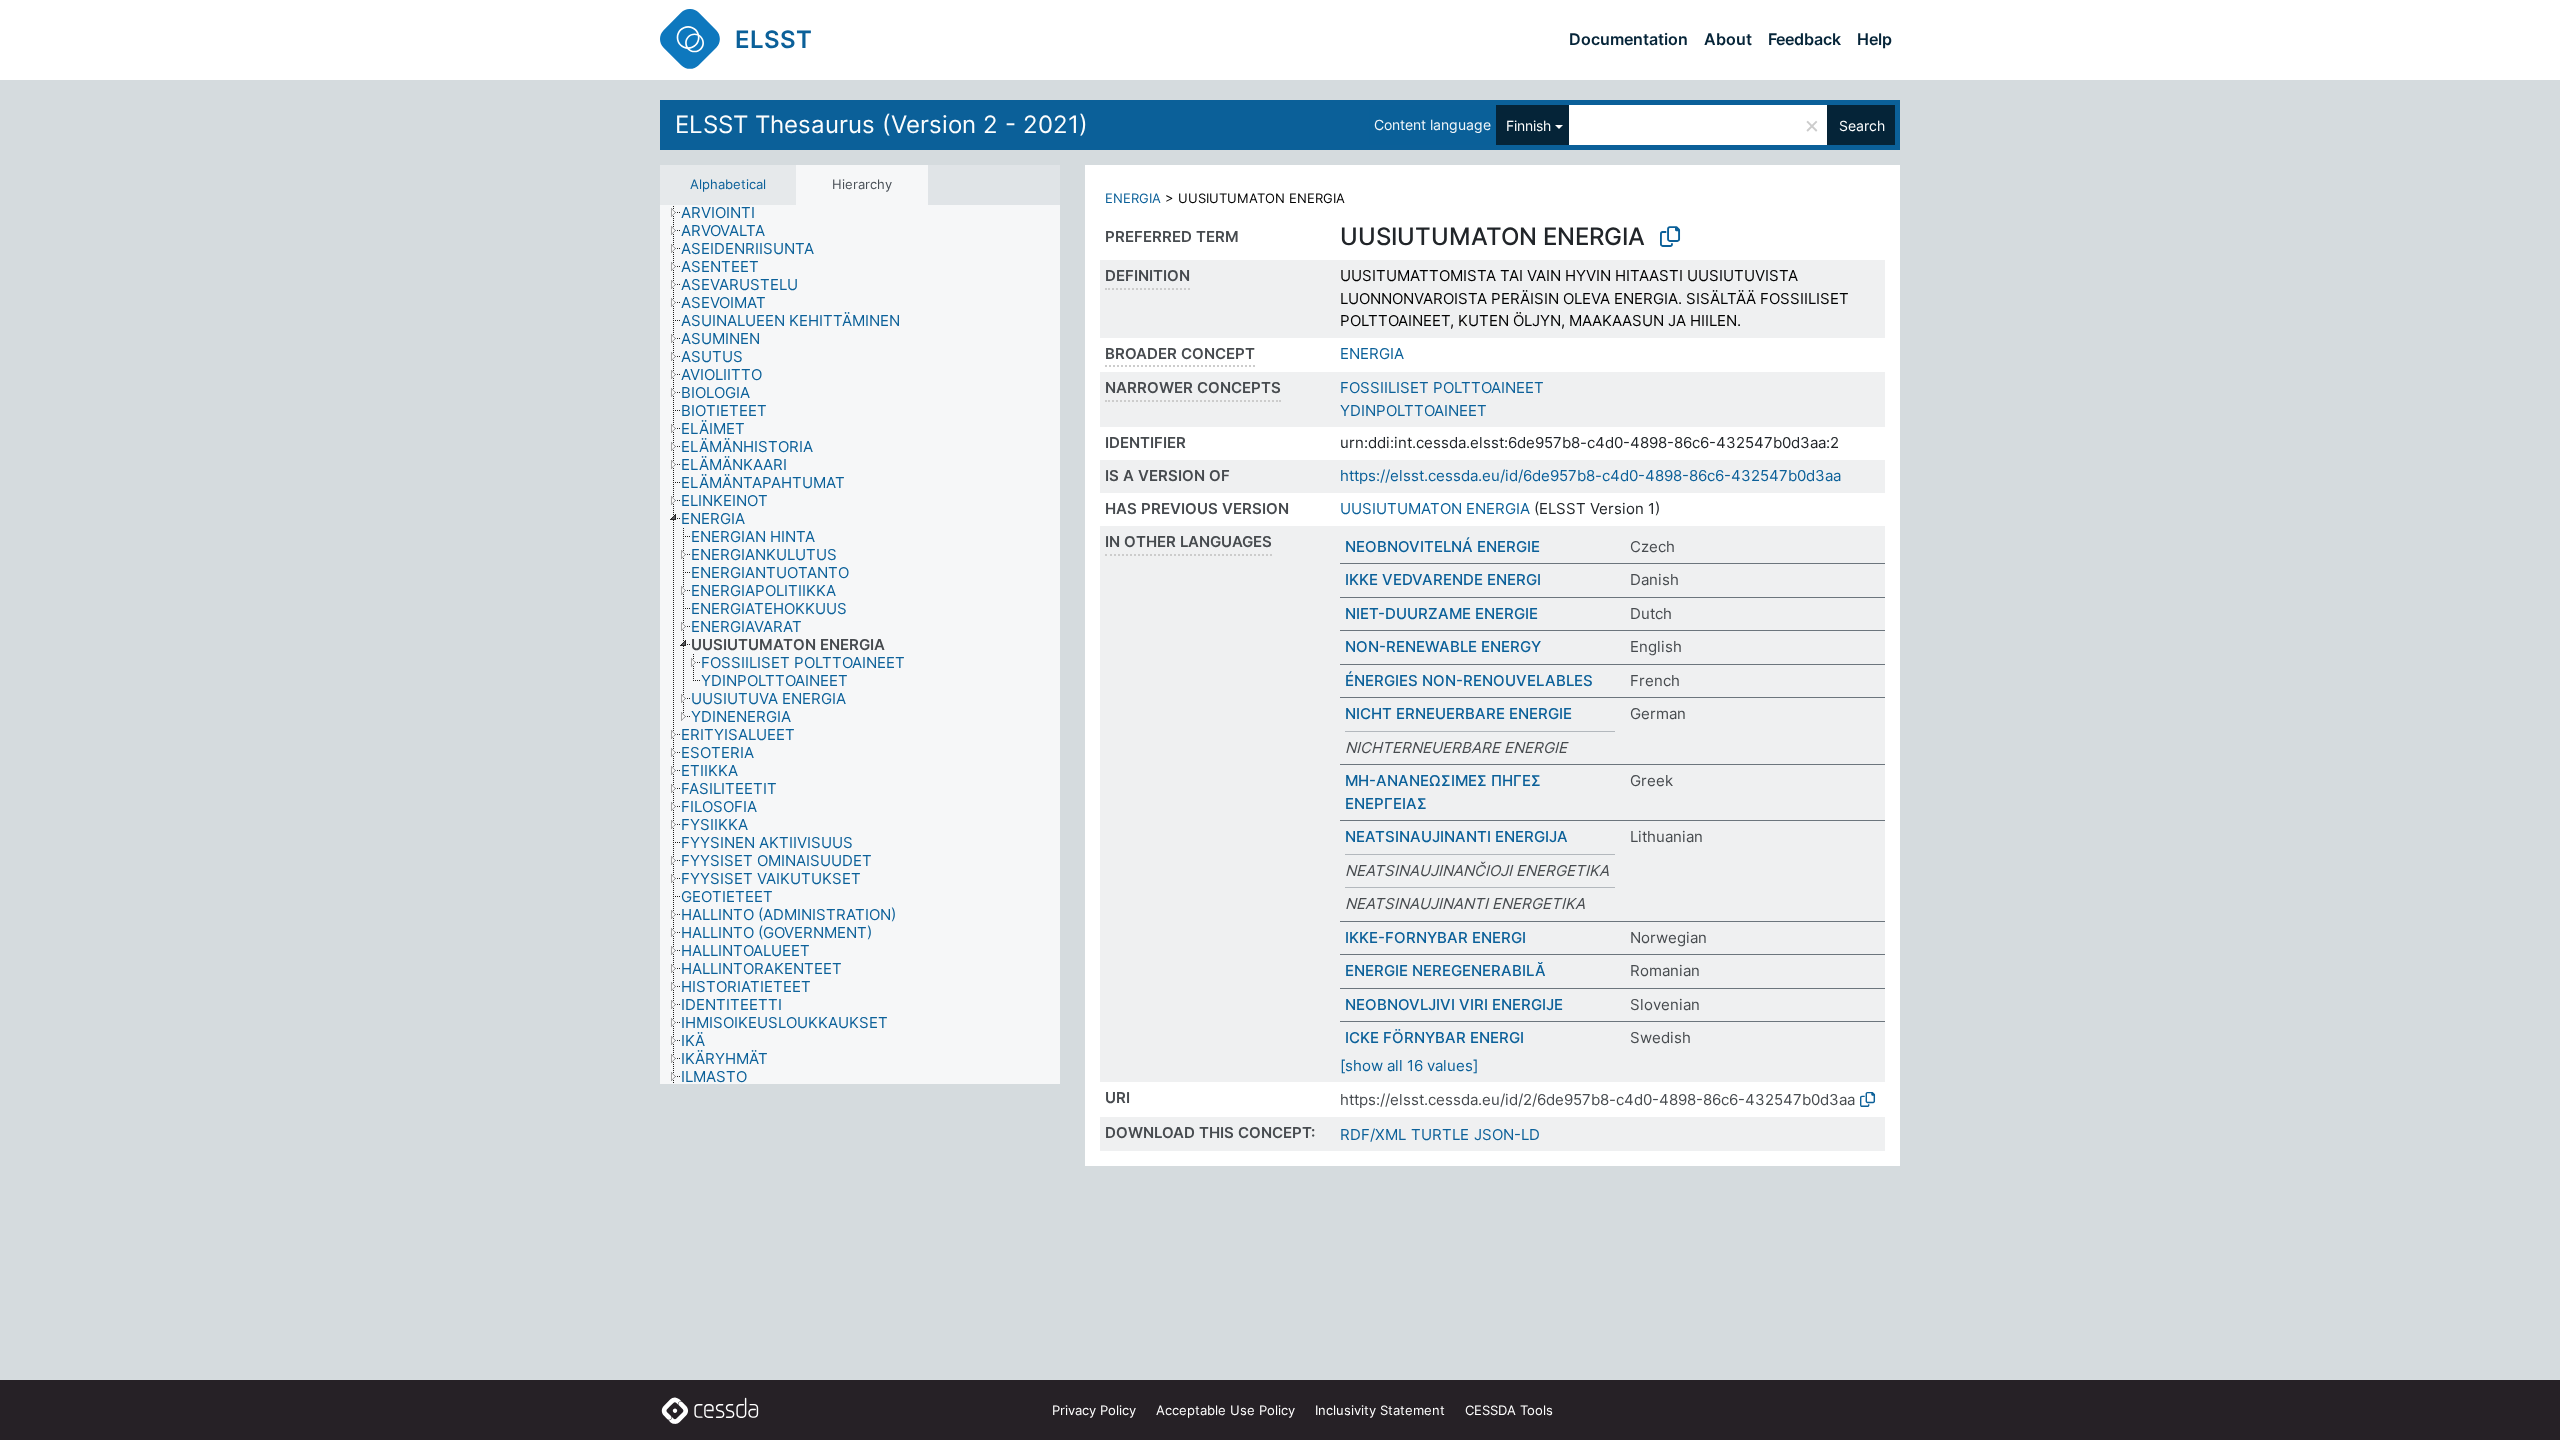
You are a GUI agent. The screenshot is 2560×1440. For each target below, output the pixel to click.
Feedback (1804, 39)
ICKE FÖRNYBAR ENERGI (1434, 1037)
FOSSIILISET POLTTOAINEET (1442, 387)
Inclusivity (1380, 1410)
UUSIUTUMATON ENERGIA (1435, 508)
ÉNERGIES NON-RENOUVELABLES (1469, 680)
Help (1874, 39)
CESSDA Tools (1509, 1410)
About (1728, 39)
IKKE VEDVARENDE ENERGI (1443, 579)
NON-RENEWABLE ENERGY (1443, 646)
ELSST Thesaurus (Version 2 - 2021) (881, 124)
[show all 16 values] (1409, 1065)
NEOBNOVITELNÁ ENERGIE (1442, 546)
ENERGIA (1133, 198)
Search (1862, 125)
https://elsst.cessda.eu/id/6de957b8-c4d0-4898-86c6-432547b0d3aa (1590, 475)
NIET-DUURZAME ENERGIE (1441, 613)
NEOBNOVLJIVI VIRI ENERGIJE (1454, 1004)
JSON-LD (1507, 1134)
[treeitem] (726, 213)
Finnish (1528, 125)
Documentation (1628, 39)
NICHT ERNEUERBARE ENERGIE (1458, 713)
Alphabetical (728, 184)
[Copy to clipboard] (1670, 237)
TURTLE (1440, 1134)
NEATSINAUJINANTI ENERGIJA (1456, 836)
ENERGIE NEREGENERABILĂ (1445, 970)
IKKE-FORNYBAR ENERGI (1435, 937)
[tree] (860, 645)
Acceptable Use (1225, 1410)
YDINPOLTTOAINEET (1413, 410)
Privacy (1094, 1410)
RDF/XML (1373, 1134)
